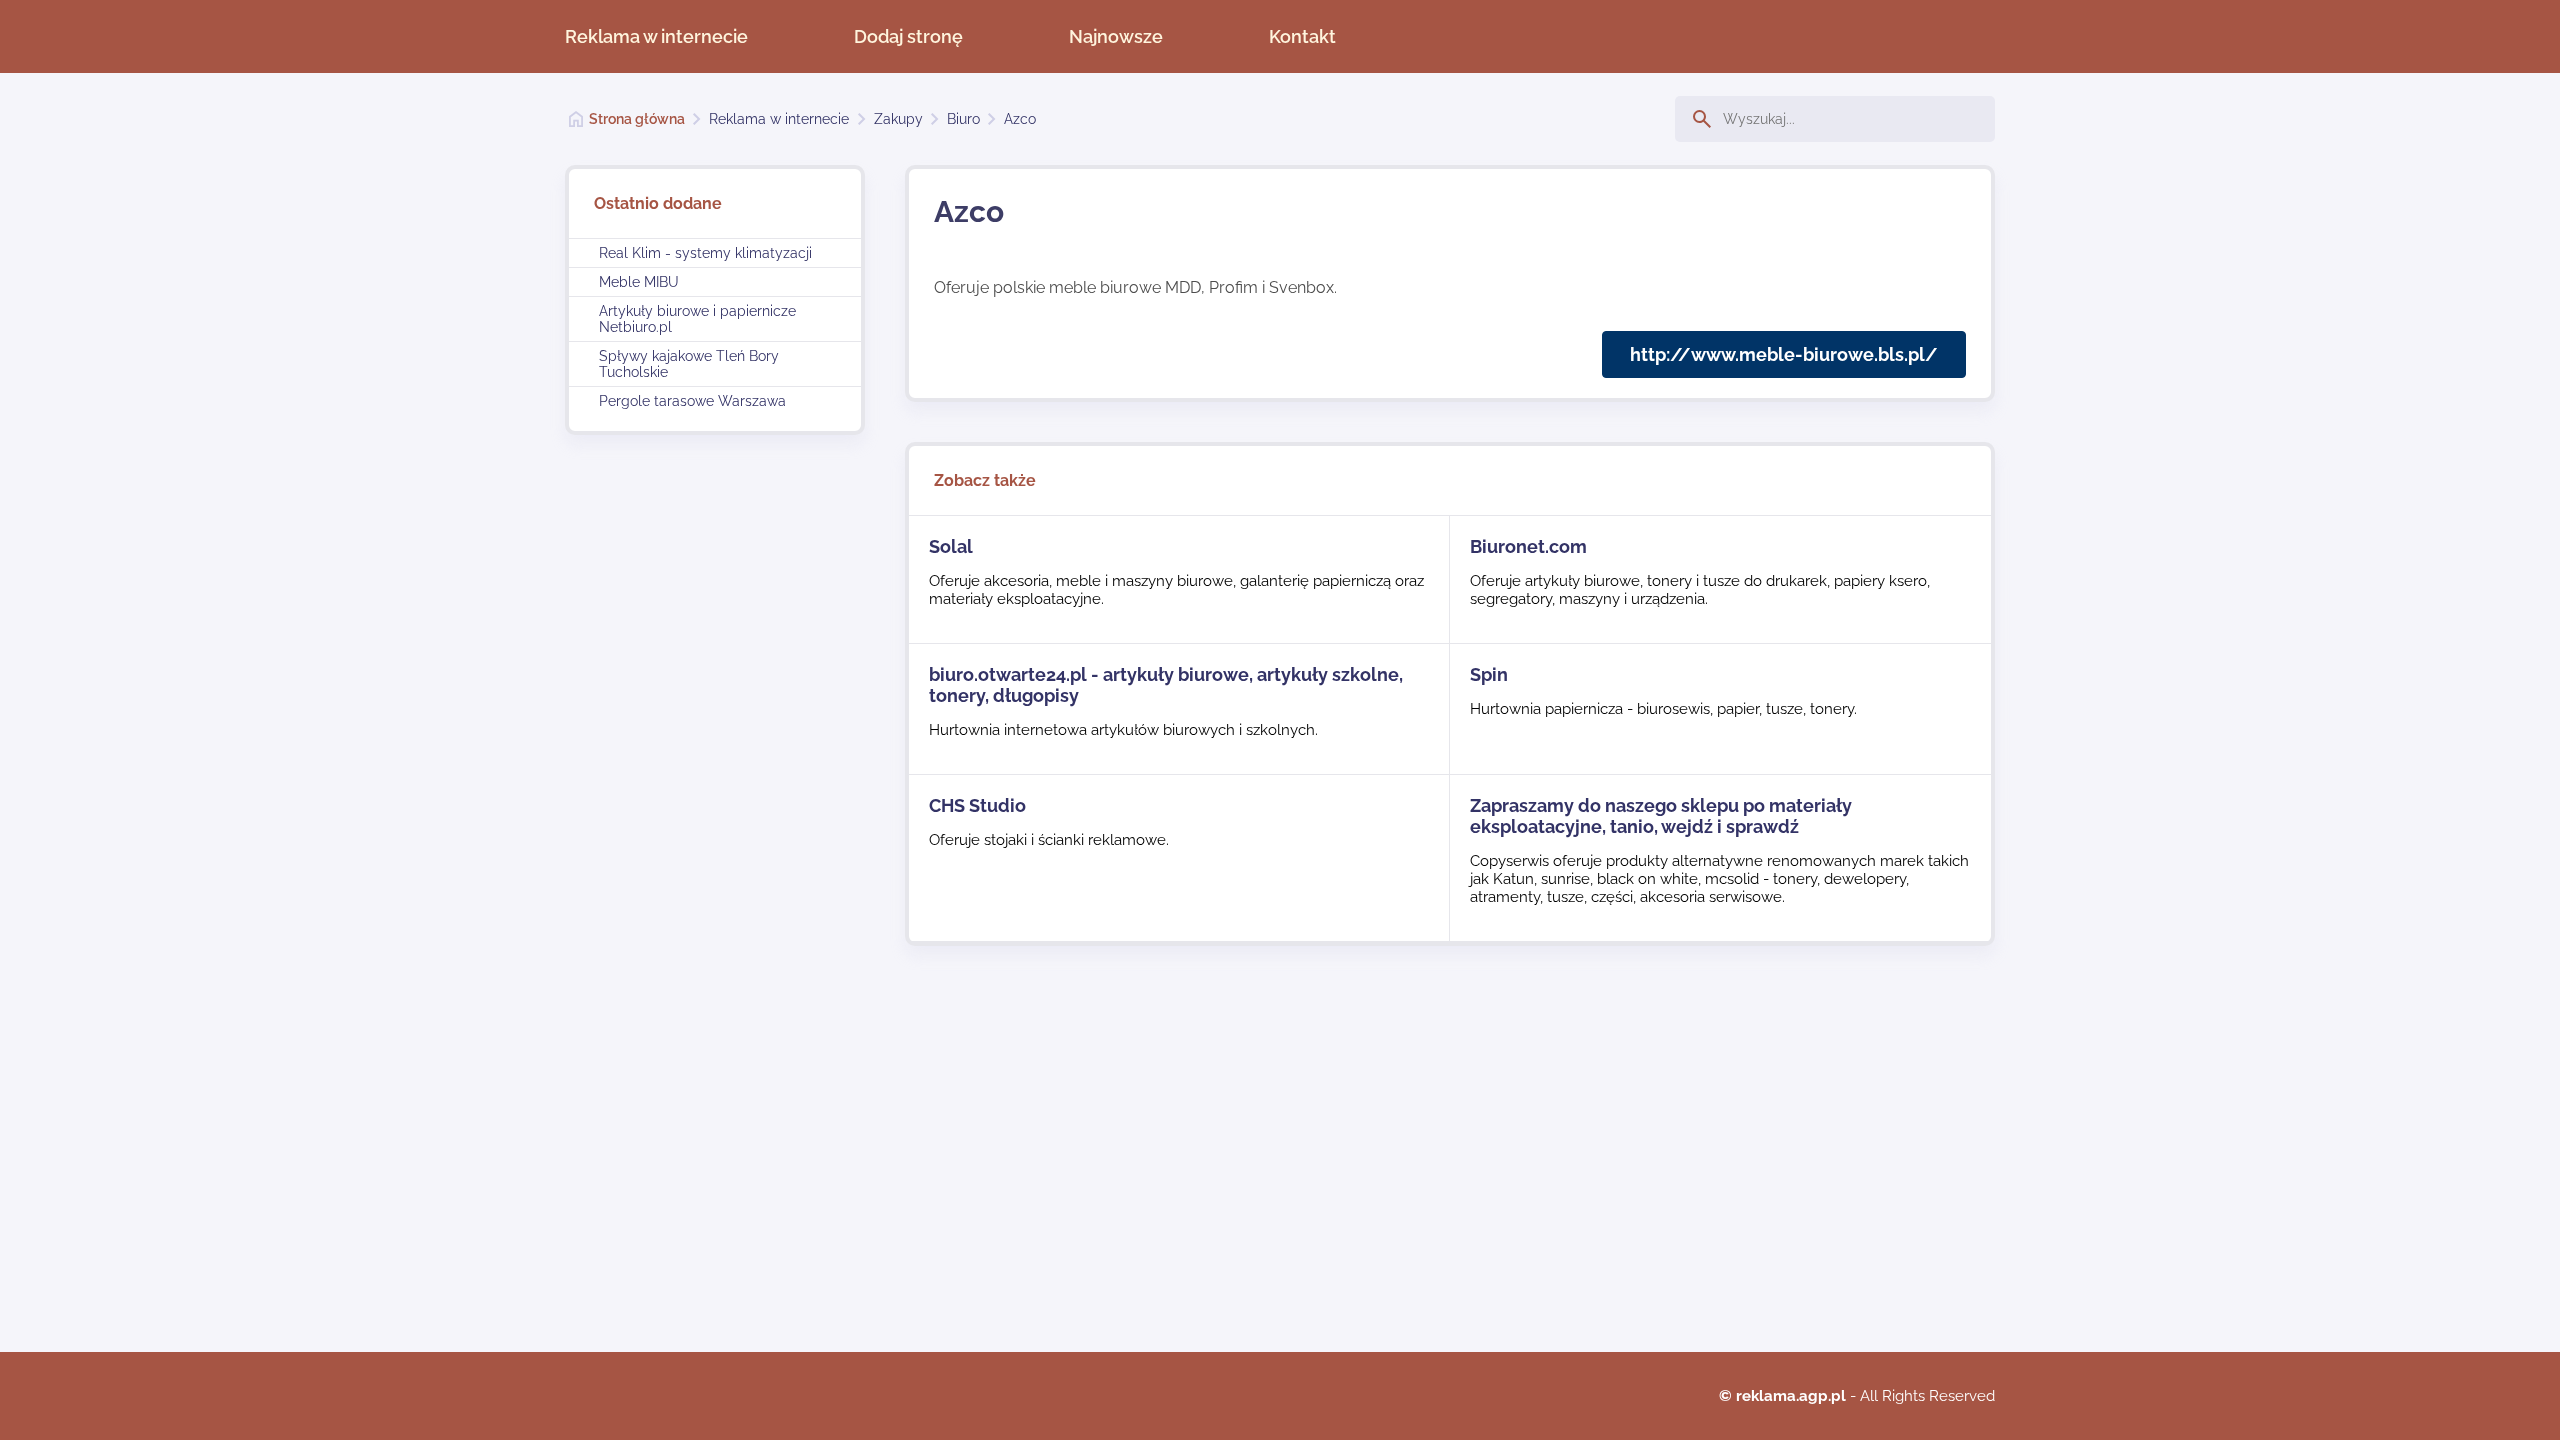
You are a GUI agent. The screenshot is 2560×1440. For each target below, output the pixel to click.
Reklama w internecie (656, 36)
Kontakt (1302, 36)
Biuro (963, 119)
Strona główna (637, 119)
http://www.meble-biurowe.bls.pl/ (1784, 354)
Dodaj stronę (908, 36)
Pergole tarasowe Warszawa (692, 401)
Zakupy (898, 119)
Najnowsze (1116, 36)
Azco (1020, 119)
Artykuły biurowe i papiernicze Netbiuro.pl (697, 319)
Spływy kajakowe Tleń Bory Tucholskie (689, 364)
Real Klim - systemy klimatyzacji (705, 253)
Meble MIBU (639, 282)
